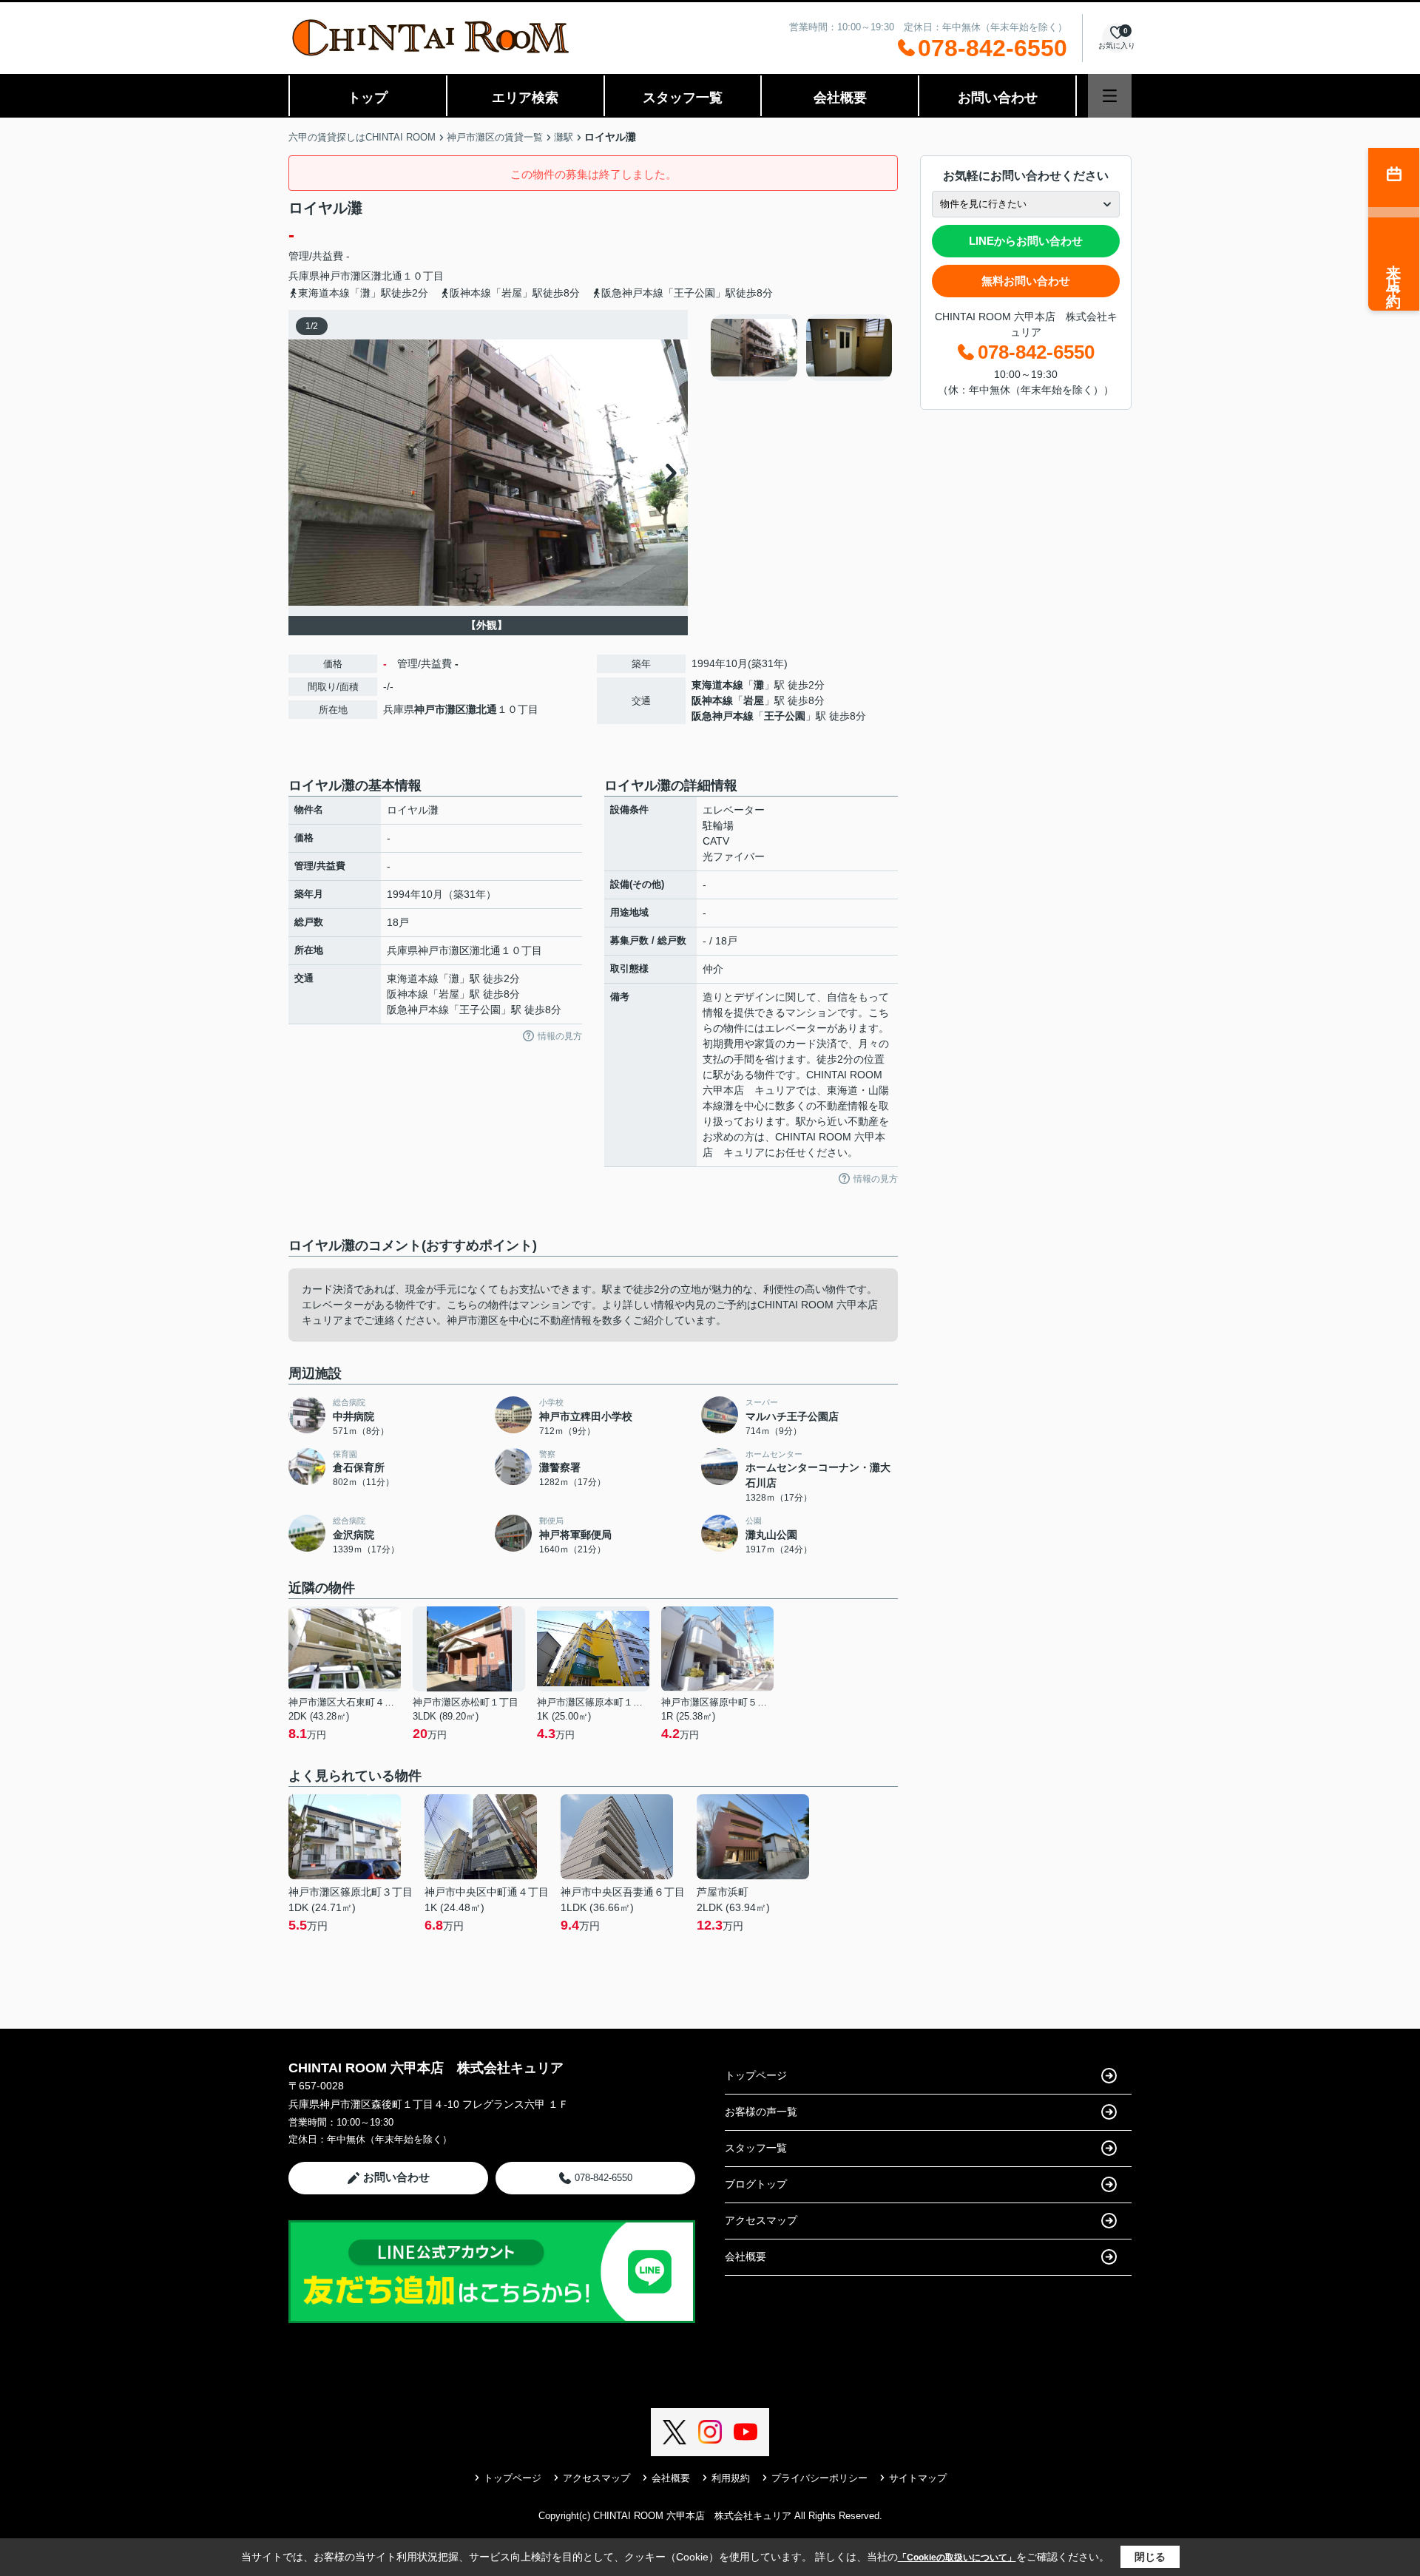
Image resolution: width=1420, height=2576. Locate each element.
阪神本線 (712, 700)
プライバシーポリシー (819, 2478)
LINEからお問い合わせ (1026, 241)
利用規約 (731, 2478)
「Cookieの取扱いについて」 (957, 2558)
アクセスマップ (761, 2220)
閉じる (1150, 2557)
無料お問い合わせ (1026, 281)
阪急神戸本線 (723, 716)
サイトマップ (918, 2478)
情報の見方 (560, 1036)
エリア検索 (525, 98)
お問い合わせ (998, 98)
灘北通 (387, 276)
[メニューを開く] (1110, 96)
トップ (368, 98)
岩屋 (754, 700)
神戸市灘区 (345, 276)
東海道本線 (717, 685)
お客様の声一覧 (761, 2112)
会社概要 (840, 98)
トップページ (756, 2075)
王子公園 (785, 716)
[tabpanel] (802, 348)
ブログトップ (756, 2184)
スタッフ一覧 (683, 98)
